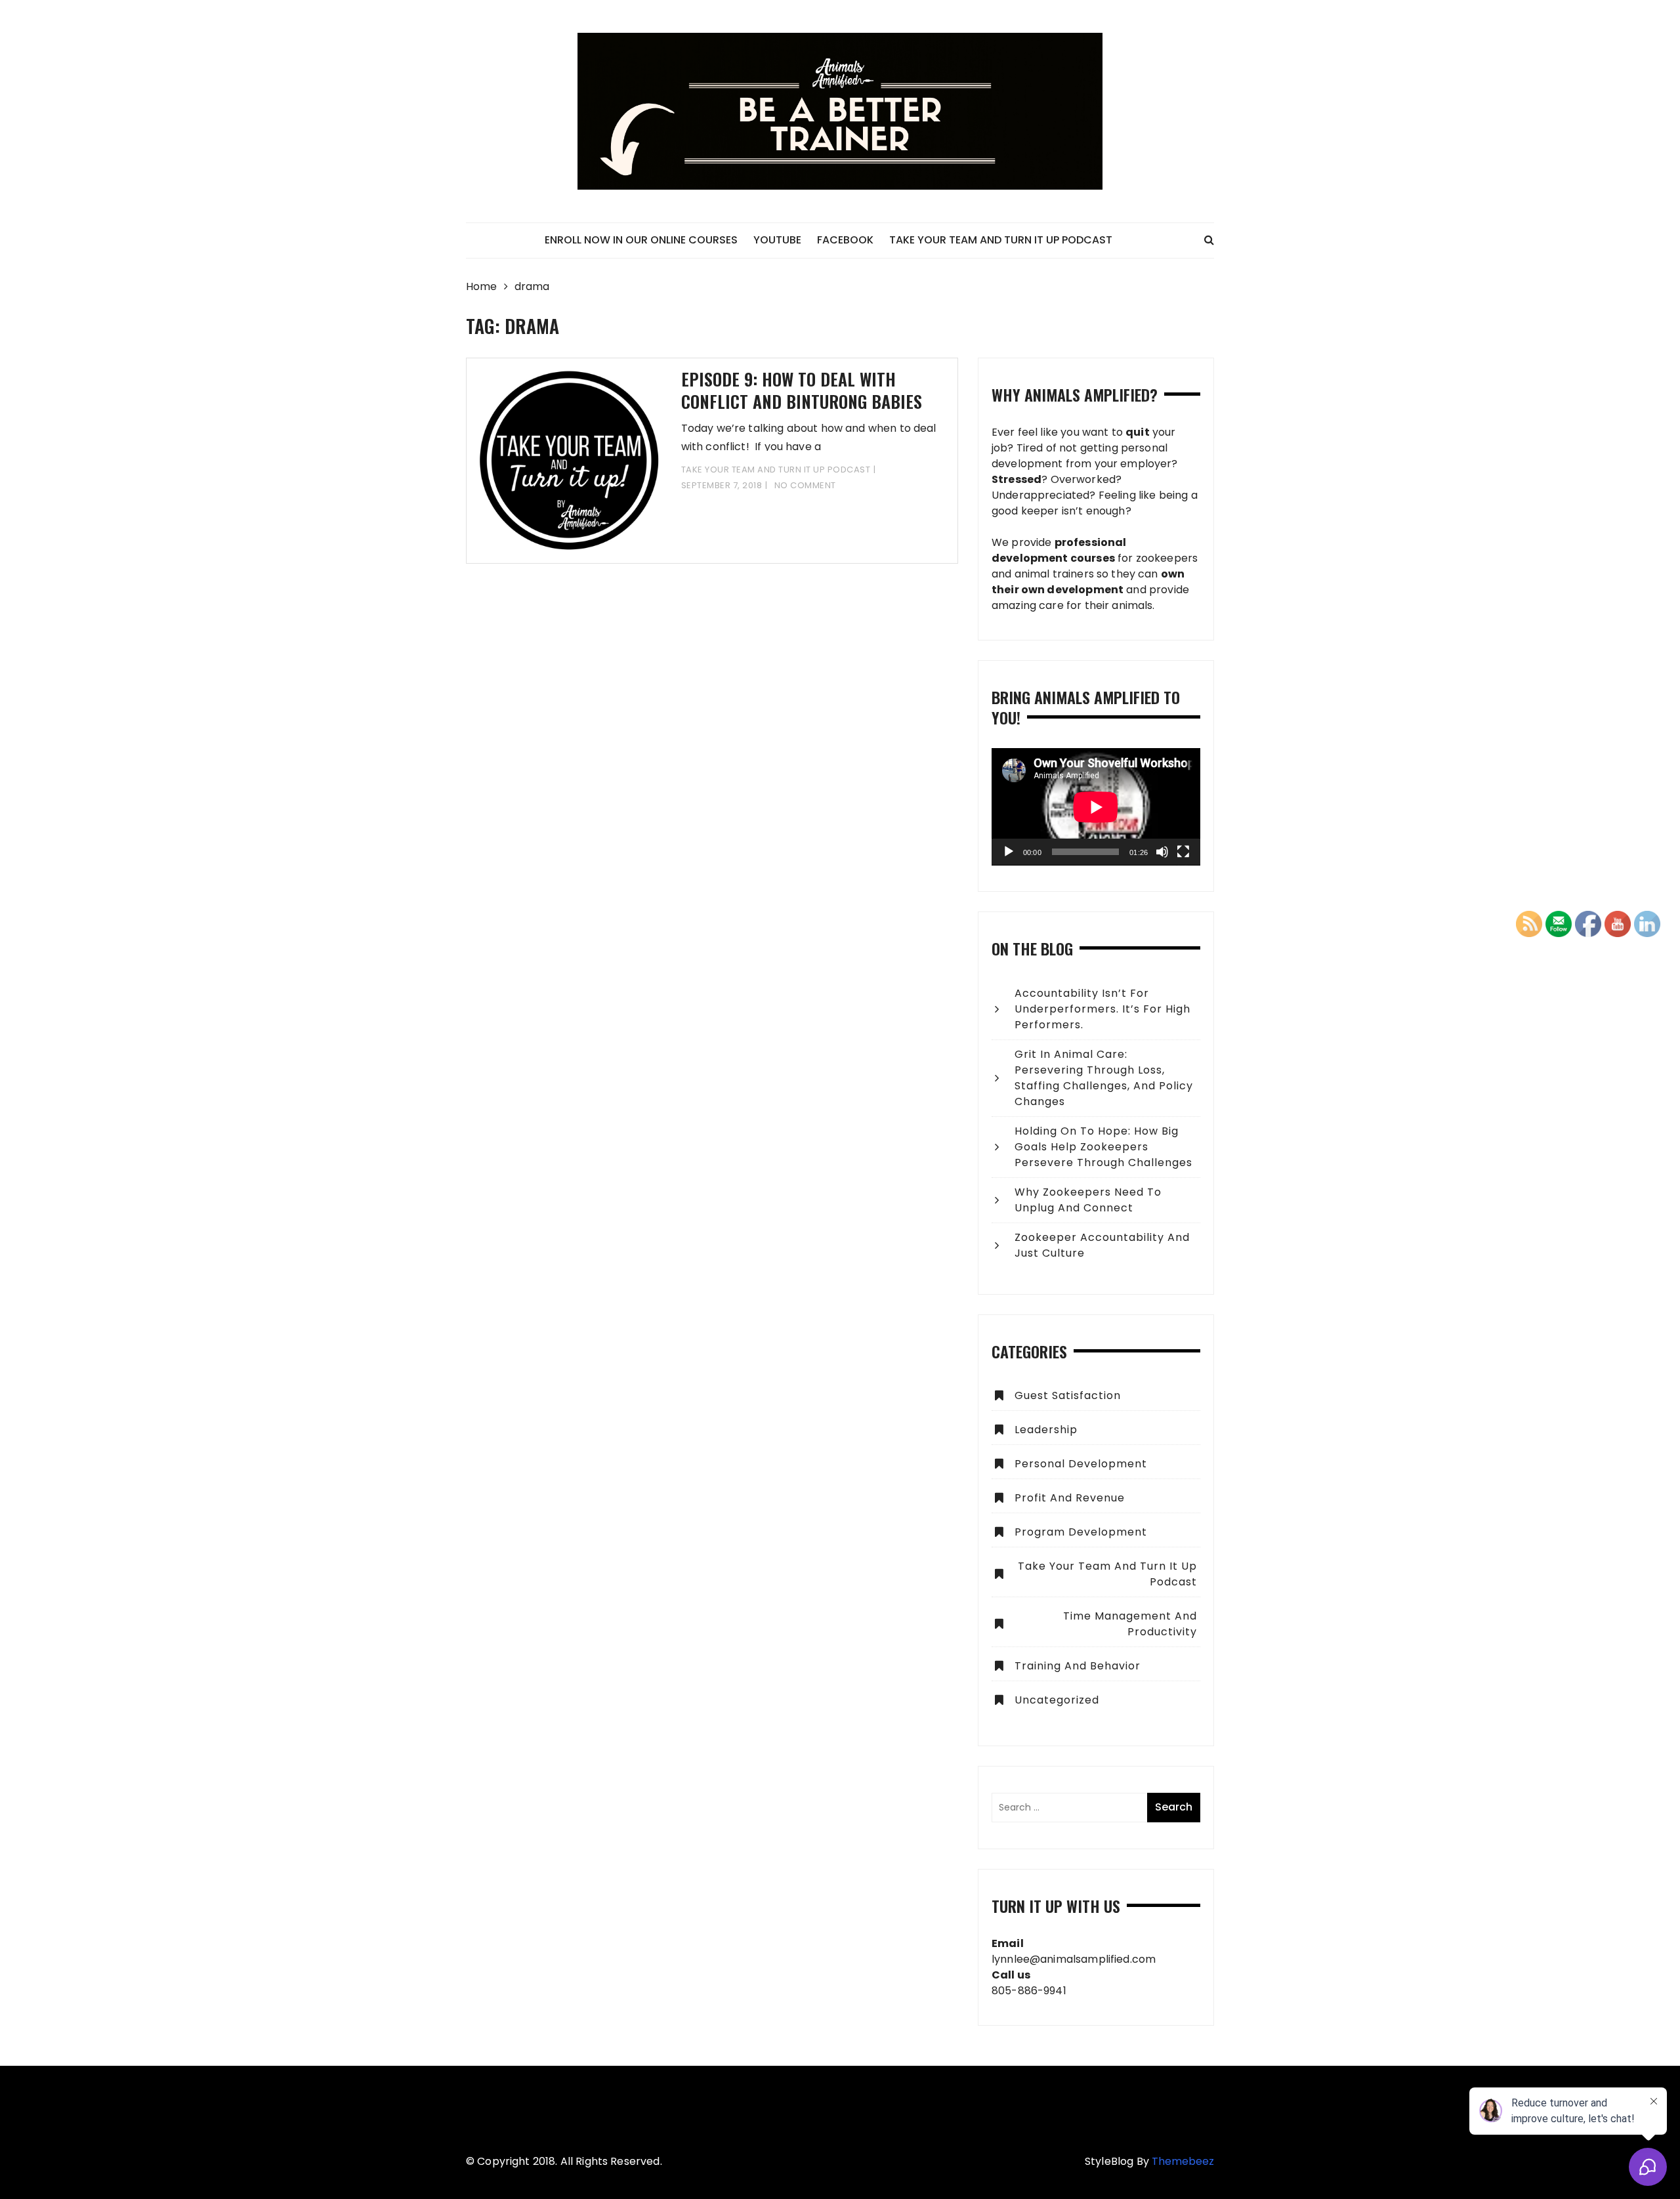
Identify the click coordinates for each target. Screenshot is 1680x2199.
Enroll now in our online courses (641, 240)
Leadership (1046, 1430)
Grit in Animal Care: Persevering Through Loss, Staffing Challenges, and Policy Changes (1104, 1078)
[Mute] (1162, 852)
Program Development (1081, 1532)
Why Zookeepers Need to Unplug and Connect (1088, 1200)
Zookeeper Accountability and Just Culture (1102, 1245)
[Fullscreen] (1183, 852)
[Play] (1009, 852)
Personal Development (1081, 1464)
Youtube (777, 240)
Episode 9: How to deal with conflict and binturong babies (802, 390)
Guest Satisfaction (1068, 1395)
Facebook (845, 240)
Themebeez (1183, 2161)
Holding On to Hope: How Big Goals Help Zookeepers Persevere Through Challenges (1103, 1147)
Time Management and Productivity (1130, 1624)
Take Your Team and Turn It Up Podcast (1001, 240)
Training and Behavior (1078, 1666)
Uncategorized (1057, 1700)
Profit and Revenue (1070, 1498)
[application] (1096, 807)
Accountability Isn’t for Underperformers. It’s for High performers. (1102, 1009)
